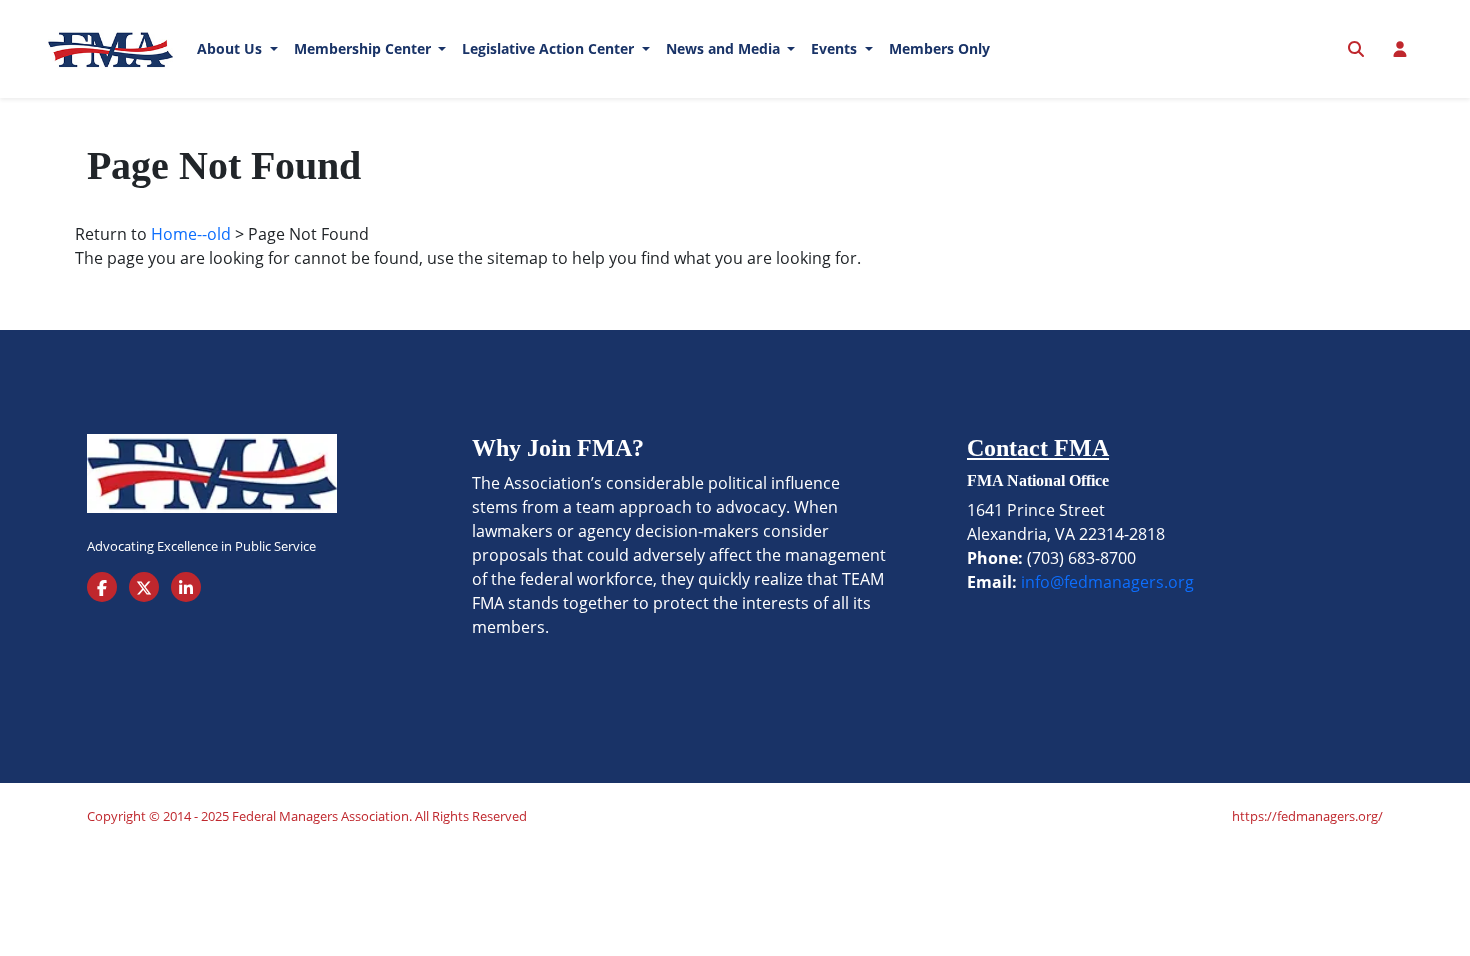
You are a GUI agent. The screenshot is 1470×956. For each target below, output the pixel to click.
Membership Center (364, 48)
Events (836, 48)
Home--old (191, 234)
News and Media (725, 48)
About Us (231, 48)
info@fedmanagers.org (1107, 582)
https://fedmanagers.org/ (1307, 816)
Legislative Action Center (550, 48)
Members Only (939, 48)
